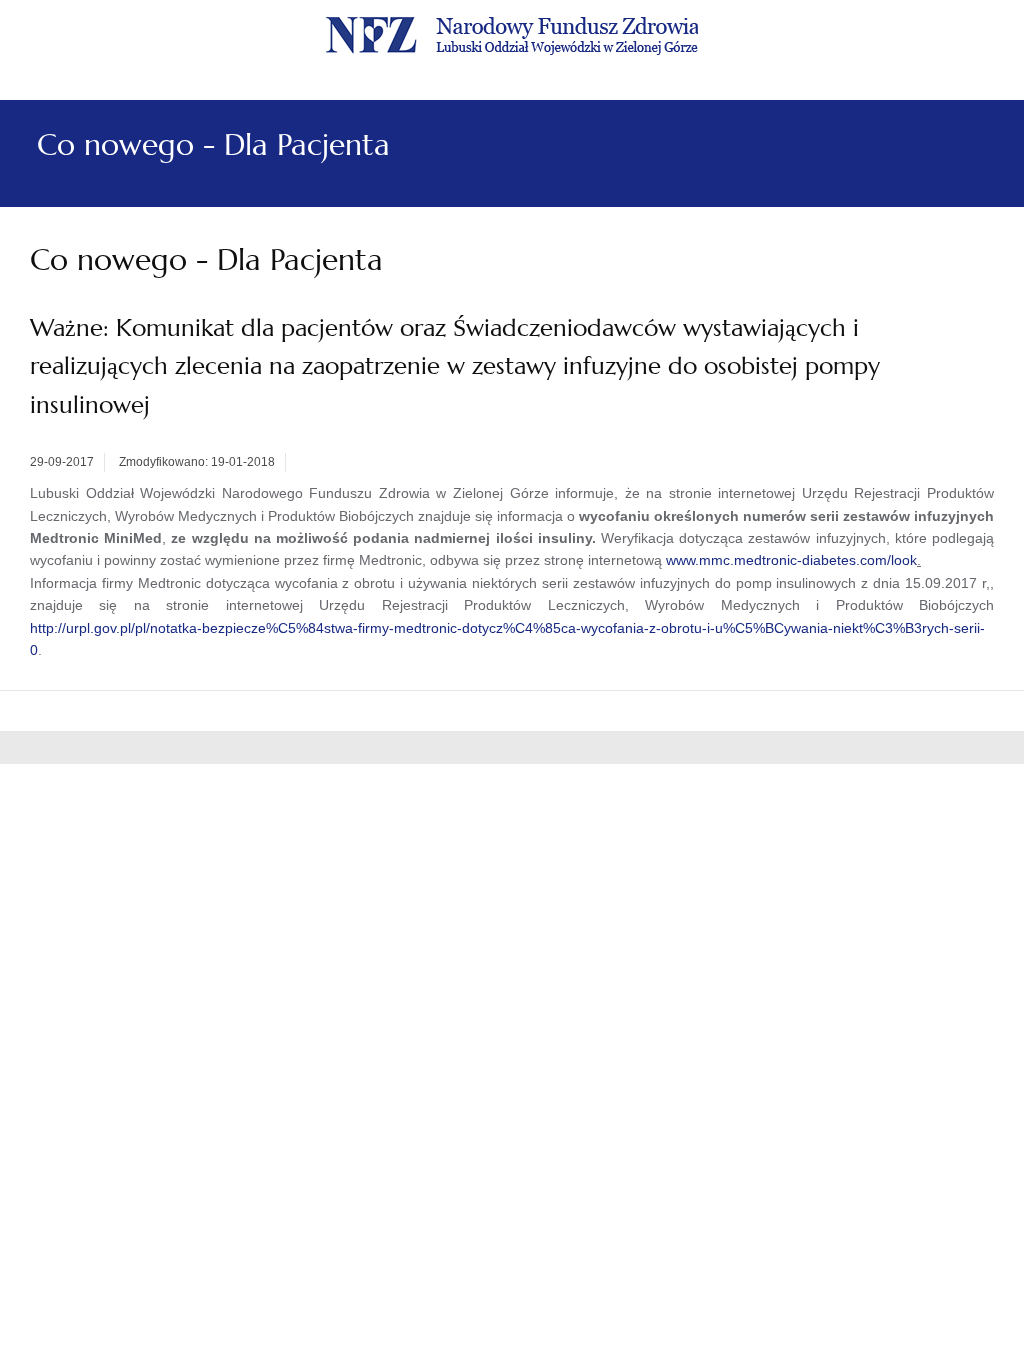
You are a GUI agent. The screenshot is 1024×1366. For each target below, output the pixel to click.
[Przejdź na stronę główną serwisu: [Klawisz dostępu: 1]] (512, 32)
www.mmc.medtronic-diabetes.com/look (791, 560)
